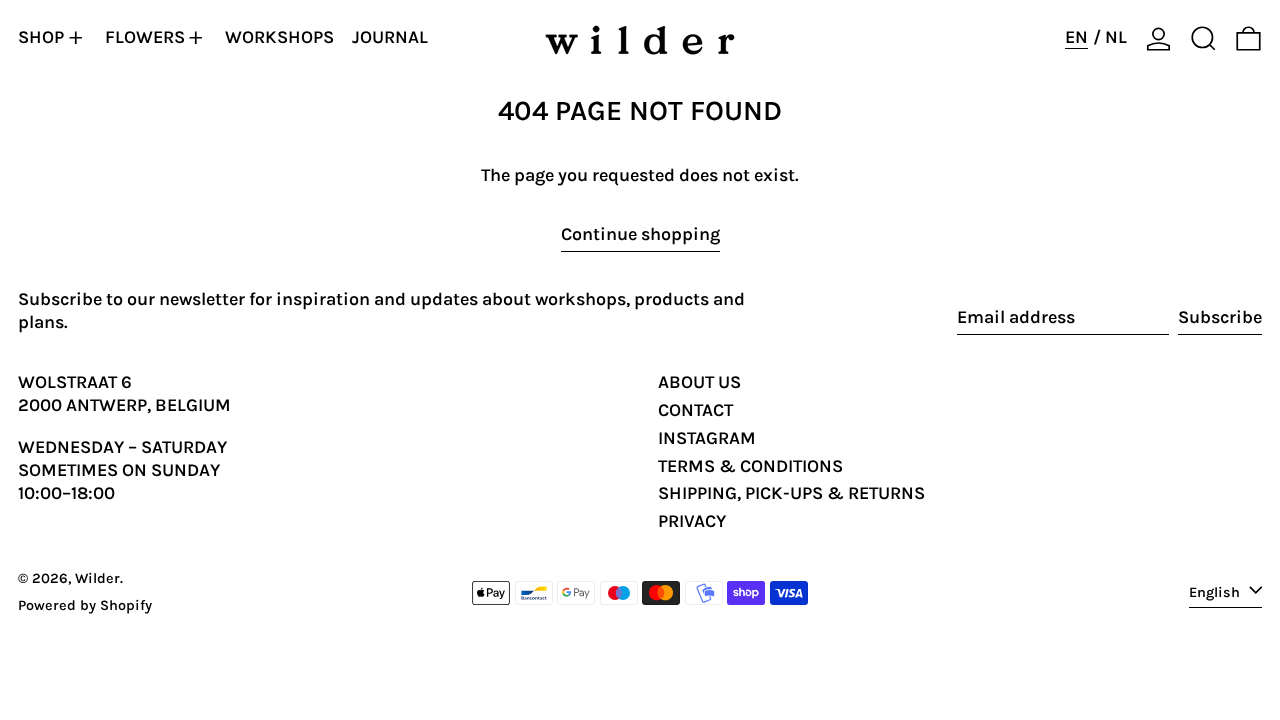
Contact (695, 410)
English (1216, 591)
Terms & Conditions (750, 466)
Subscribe (1220, 317)
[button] (1203, 38)
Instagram (707, 438)
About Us (699, 382)
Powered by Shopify (85, 605)
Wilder (97, 578)
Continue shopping (640, 234)
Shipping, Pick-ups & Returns (791, 493)
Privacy (692, 521)
